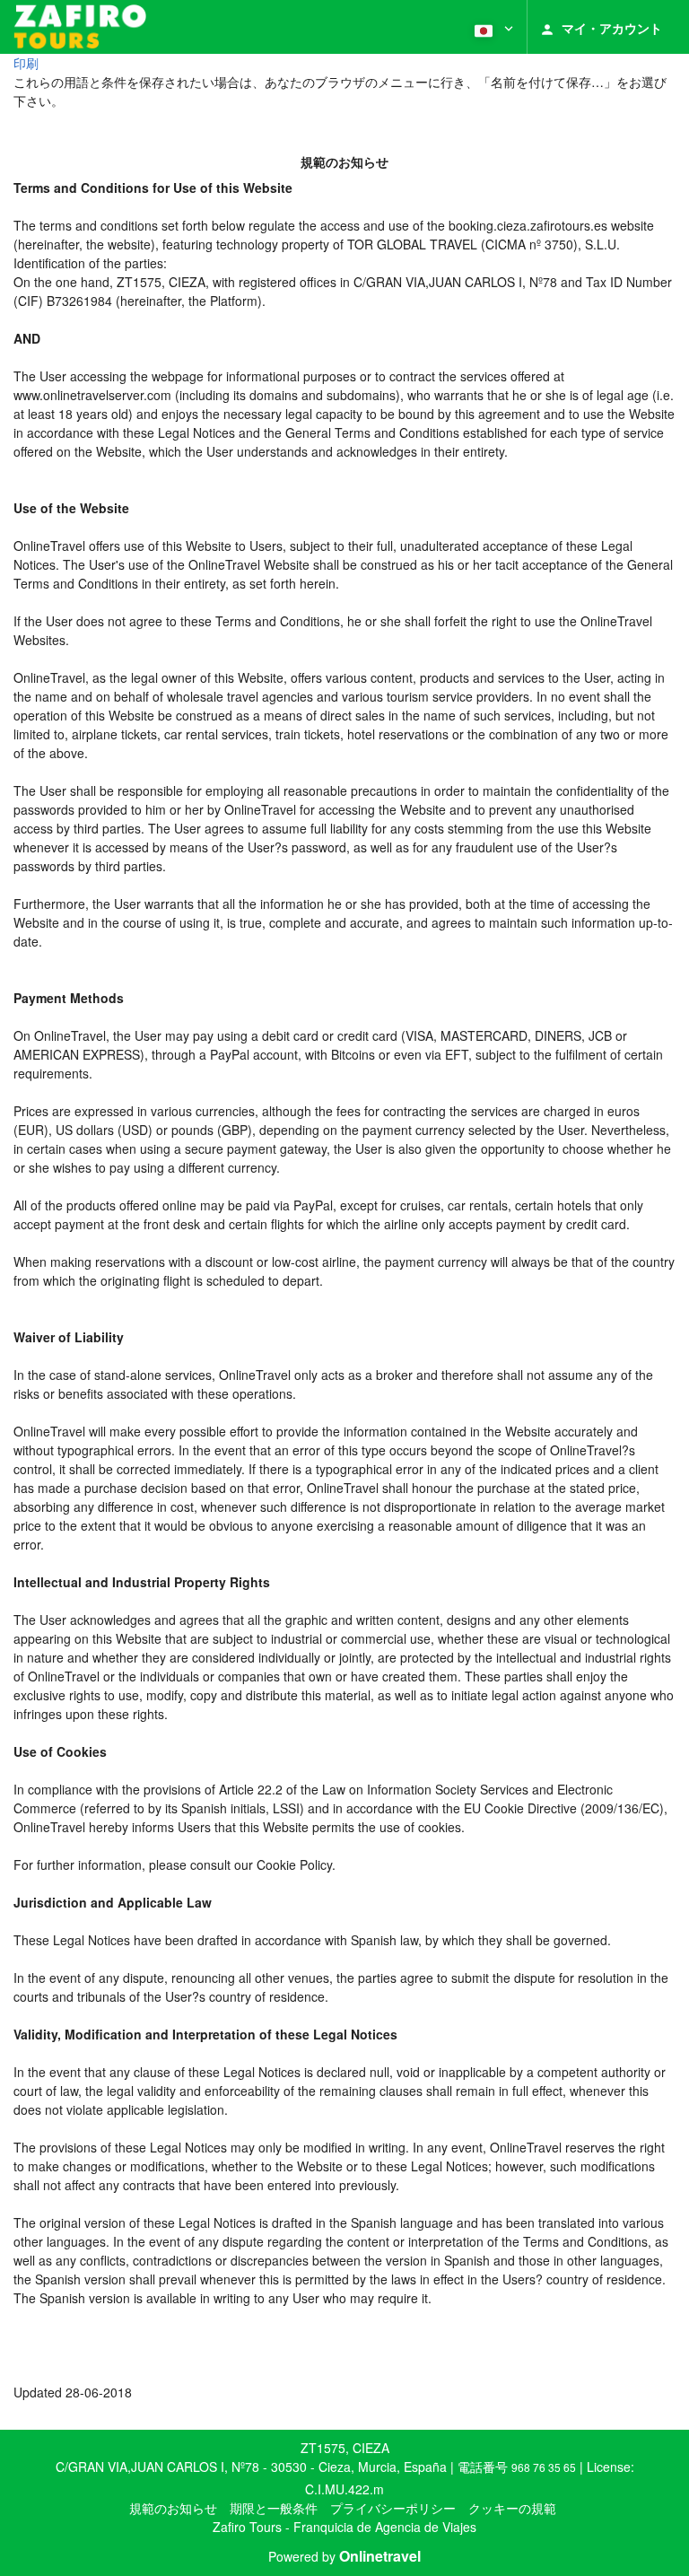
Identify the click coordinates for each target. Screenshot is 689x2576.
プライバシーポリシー (393, 2508)
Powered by (344, 2556)
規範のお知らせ (173, 2508)
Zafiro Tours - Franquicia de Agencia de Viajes (344, 2527)
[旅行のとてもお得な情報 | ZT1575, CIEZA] (80, 27)
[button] (492, 27)
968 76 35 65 (544, 2467)
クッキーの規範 (512, 2508)
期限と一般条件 (274, 2508)
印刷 (26, 63)
